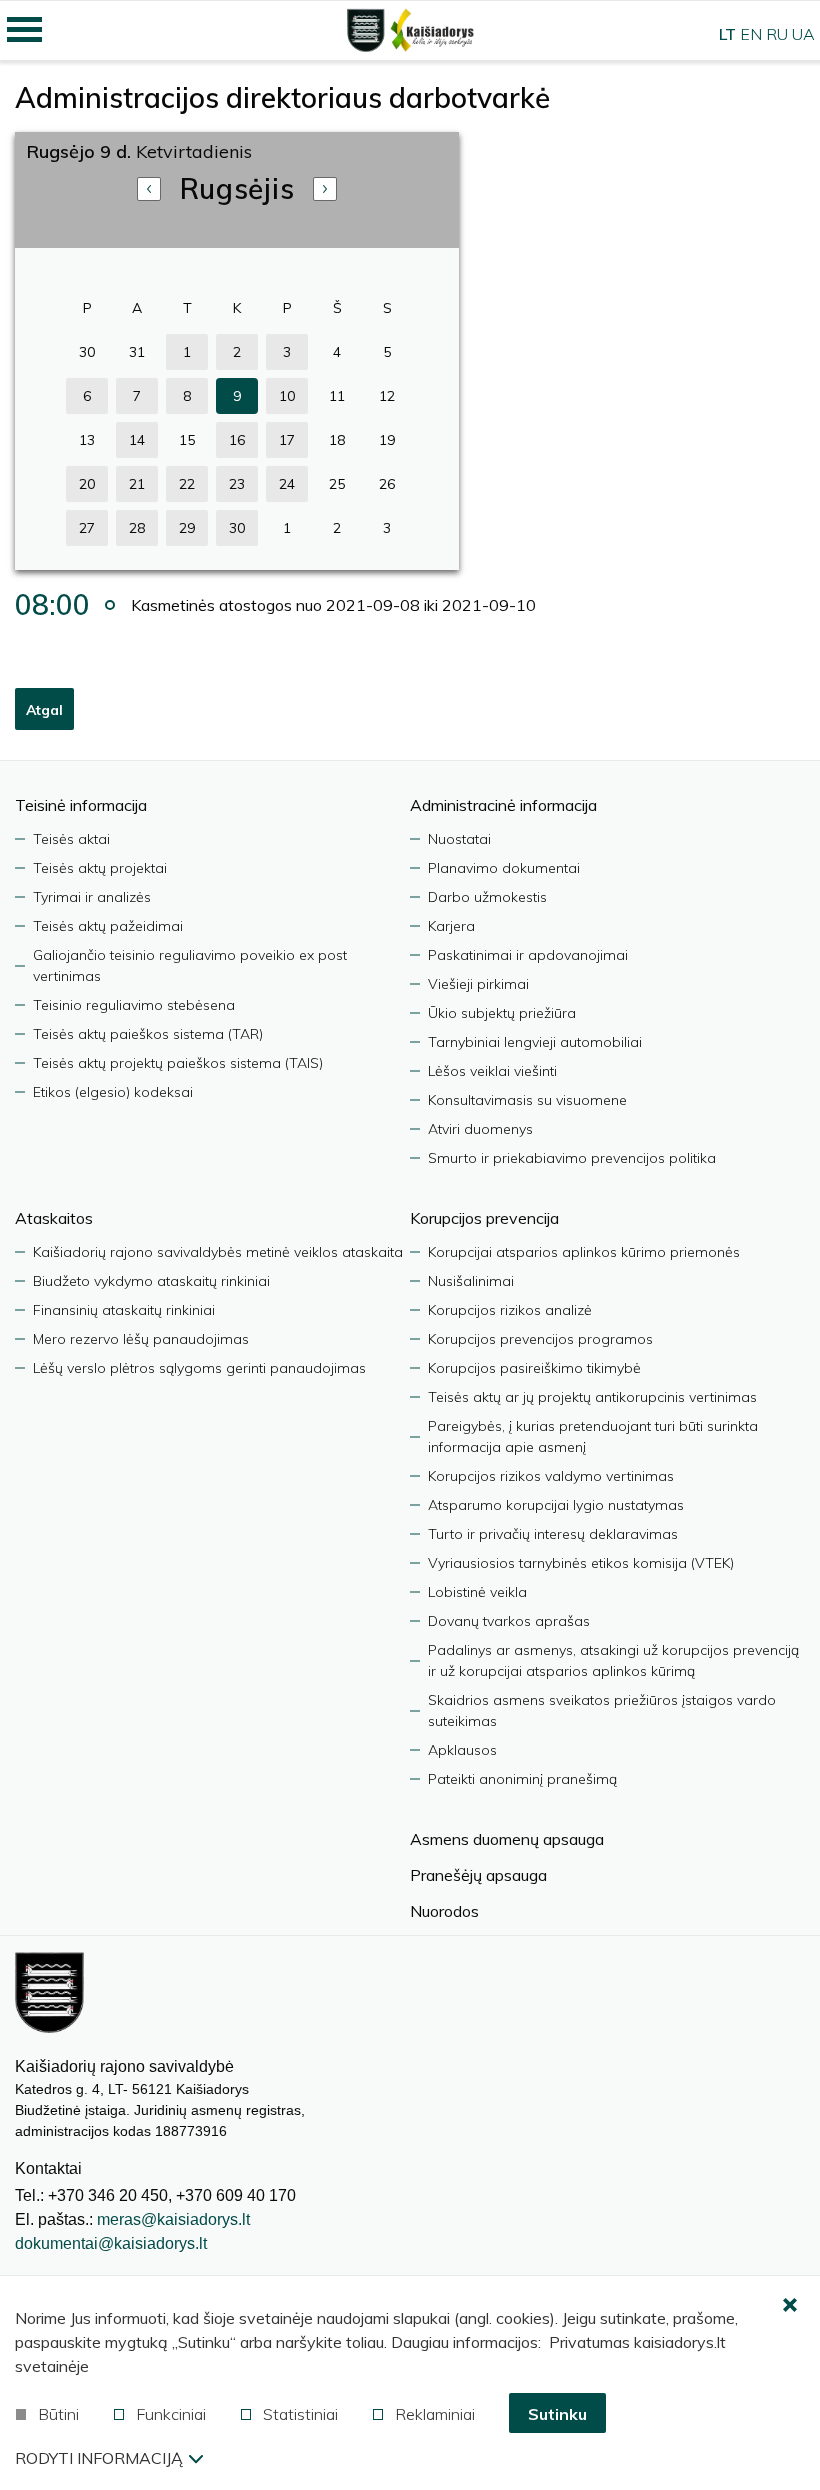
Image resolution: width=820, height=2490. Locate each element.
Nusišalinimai (471, 1281)
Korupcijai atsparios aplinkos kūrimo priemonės (584, 1252)
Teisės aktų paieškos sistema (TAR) (148, 1034)
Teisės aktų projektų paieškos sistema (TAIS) (178, 1063)
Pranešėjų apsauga (478, 1875)
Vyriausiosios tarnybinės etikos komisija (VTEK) (581, 1563)
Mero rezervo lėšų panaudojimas (141, 1339)
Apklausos (462, 1750)
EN (751, 34)
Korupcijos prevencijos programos (540, 1339)
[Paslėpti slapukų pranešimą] (790, 2306)
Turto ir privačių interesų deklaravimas (553, 1534)
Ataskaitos (54, 1218)
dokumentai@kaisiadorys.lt (111, 2243)
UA (803, 34)
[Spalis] (325, 189)
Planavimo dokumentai (504, 868)
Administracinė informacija (503, 805)
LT (727, 34)
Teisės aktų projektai (100, 868)
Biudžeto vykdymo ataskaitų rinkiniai (151, 1281)
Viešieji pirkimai (478, 984)
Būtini (58, 2414)
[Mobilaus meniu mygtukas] (25, 30)
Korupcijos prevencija (484, 1218)
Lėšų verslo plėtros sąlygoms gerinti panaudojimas (199, 1368)
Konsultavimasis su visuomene (527, 1100)
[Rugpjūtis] (149, 189)
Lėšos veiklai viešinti (492, 1071)
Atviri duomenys (480, 1129)
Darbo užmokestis (487, 897)
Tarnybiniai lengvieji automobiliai (535, 1042)
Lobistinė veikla (477, 1592)
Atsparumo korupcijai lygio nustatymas (556, 1505)
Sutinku (557, 2414)
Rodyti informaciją (99, 2458)
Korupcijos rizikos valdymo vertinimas (551, 1476)
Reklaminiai (435, 2414)
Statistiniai (300, 2414)
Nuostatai (459, 839)
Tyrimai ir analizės (92, 897)
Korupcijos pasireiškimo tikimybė (534, 1368)
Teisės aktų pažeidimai (108, 926)
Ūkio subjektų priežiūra (502, 1013)
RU (777, 34)
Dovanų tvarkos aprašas (509, 1621)
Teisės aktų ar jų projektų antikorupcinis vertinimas (592, 1397)
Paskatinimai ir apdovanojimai (528, 955)
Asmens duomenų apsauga (507, 1839)
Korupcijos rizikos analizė (510, 1310)
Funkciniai (171, 2414)
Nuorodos (444, 1911)
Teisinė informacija (81, 805)
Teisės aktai (71, 839)
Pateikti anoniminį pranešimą (522, 1779)
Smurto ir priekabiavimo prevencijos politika (572, 1158)
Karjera (451, 926)
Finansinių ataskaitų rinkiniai (124, 1310)
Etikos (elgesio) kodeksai (113, 1092)
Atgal (44, 710)
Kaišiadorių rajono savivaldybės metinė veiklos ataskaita (218, 1252)
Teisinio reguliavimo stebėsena (134, 1005)
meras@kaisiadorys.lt (173, 2219)
